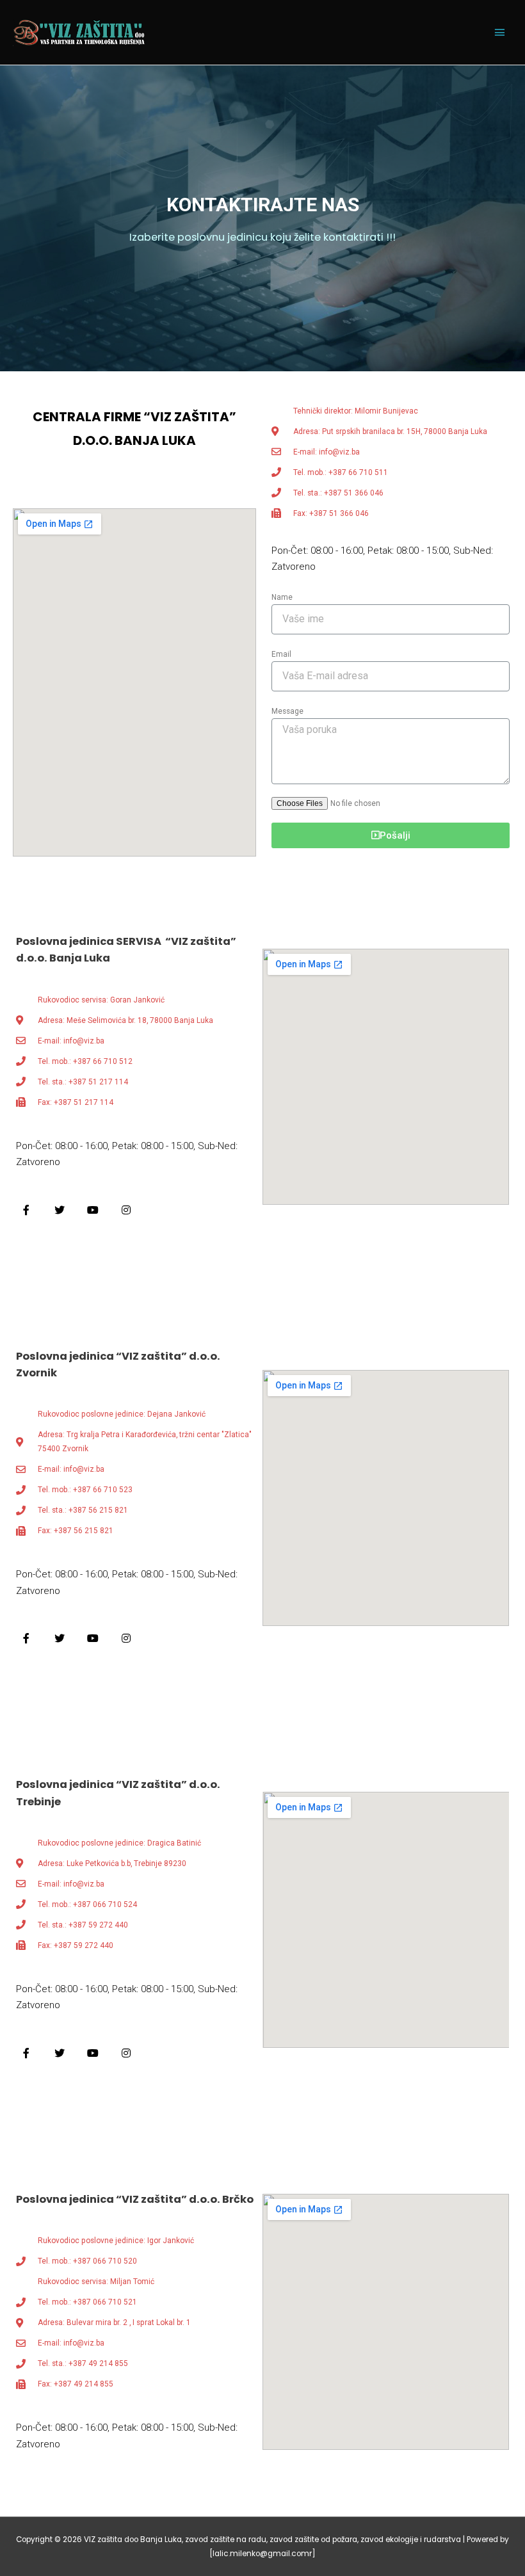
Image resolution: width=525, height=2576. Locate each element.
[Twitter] (60, 1210)
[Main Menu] (499, 33)
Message (287, 711)
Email (281, 654)
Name (282, 597)
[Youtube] (93, 1210)
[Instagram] (126, 1210)
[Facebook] (26, 1210)
